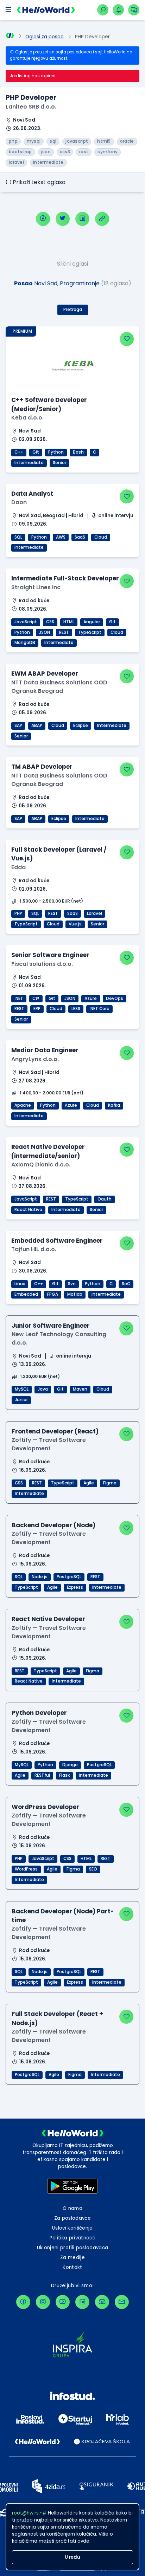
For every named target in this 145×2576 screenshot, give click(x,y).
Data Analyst (32, 494)
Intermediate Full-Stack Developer (65, 578)
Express (75, 1587)
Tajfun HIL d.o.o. (34, 1249)
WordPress (26, 1869)
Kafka (114, 1105)
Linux (20, 1284)
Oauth (105, 1199)
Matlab (75, 1294)
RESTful (42, 1775)
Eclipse (81, 726)
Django (70, 1765)
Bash (78, 452)
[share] (102, 219)
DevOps (115, 998)
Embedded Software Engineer (57, 1241)
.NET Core (99, 1009)
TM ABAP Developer (42, 767)
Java (43, 1389)
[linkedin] (82, 219)
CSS (50, 622)
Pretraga (73, 310)
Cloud (101, 537)
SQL (18, 537)
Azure (91, 998)
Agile (89, 1483)
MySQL (22, 1389)
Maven (80, 1389)
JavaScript (26, 622)
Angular (92, 622)
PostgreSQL (69, 1577)
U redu (72, 2557)
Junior (21, 1400)
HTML (69, 622)
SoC (126, 1284)
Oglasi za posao (45, 37)
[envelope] (122, 2302)
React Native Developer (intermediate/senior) (48, 1151)
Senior (59, 463)
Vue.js (75, 924)
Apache (23, 1105)
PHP (18, 913)
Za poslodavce (72, 2218)
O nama (72, 2208)
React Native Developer (48, 1619)
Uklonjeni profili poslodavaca (73, 2248)
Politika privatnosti (73, 2238)
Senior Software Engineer (50, 955)
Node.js (40, 1577)
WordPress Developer (45, 1807)
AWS (61, 537)
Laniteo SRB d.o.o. (31, 107)
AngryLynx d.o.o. (35, 1059)
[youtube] (63, 2302)
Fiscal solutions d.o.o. (42, 964)
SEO (93, 1869)
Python (56, 452)
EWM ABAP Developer (45, 674)
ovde (83, 2541)
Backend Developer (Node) (53, 1525)
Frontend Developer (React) (55, 1431)
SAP (18, 726)
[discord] (102, 2302)
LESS (76, 1009)
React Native (28, 1210)
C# (36, 998)
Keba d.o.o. (27, 418)
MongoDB (25, 643)
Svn (72, 1284)
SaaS (80, 537)
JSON (45, 632)
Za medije (72, 2258)
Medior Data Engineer (45, 1050)
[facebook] (43, 219)
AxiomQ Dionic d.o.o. (41, 1165)
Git (36, 452)
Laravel (94, 913)
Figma (110, 1483)
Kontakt (72, 2267)
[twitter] (63, 219)
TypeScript (90, 632)
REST (64, 632)
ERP (37, 1009)
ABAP (37, 726)
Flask (64, 1775)
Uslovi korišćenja (72, 2228)
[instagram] (43, 2302)
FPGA (53, 1294)
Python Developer (39, 1713)
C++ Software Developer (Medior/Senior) (49, 404)
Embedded (26, 1294)
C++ (19, 452)
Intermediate (29, 463)
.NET (19, 998)
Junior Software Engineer (51, 1326)
